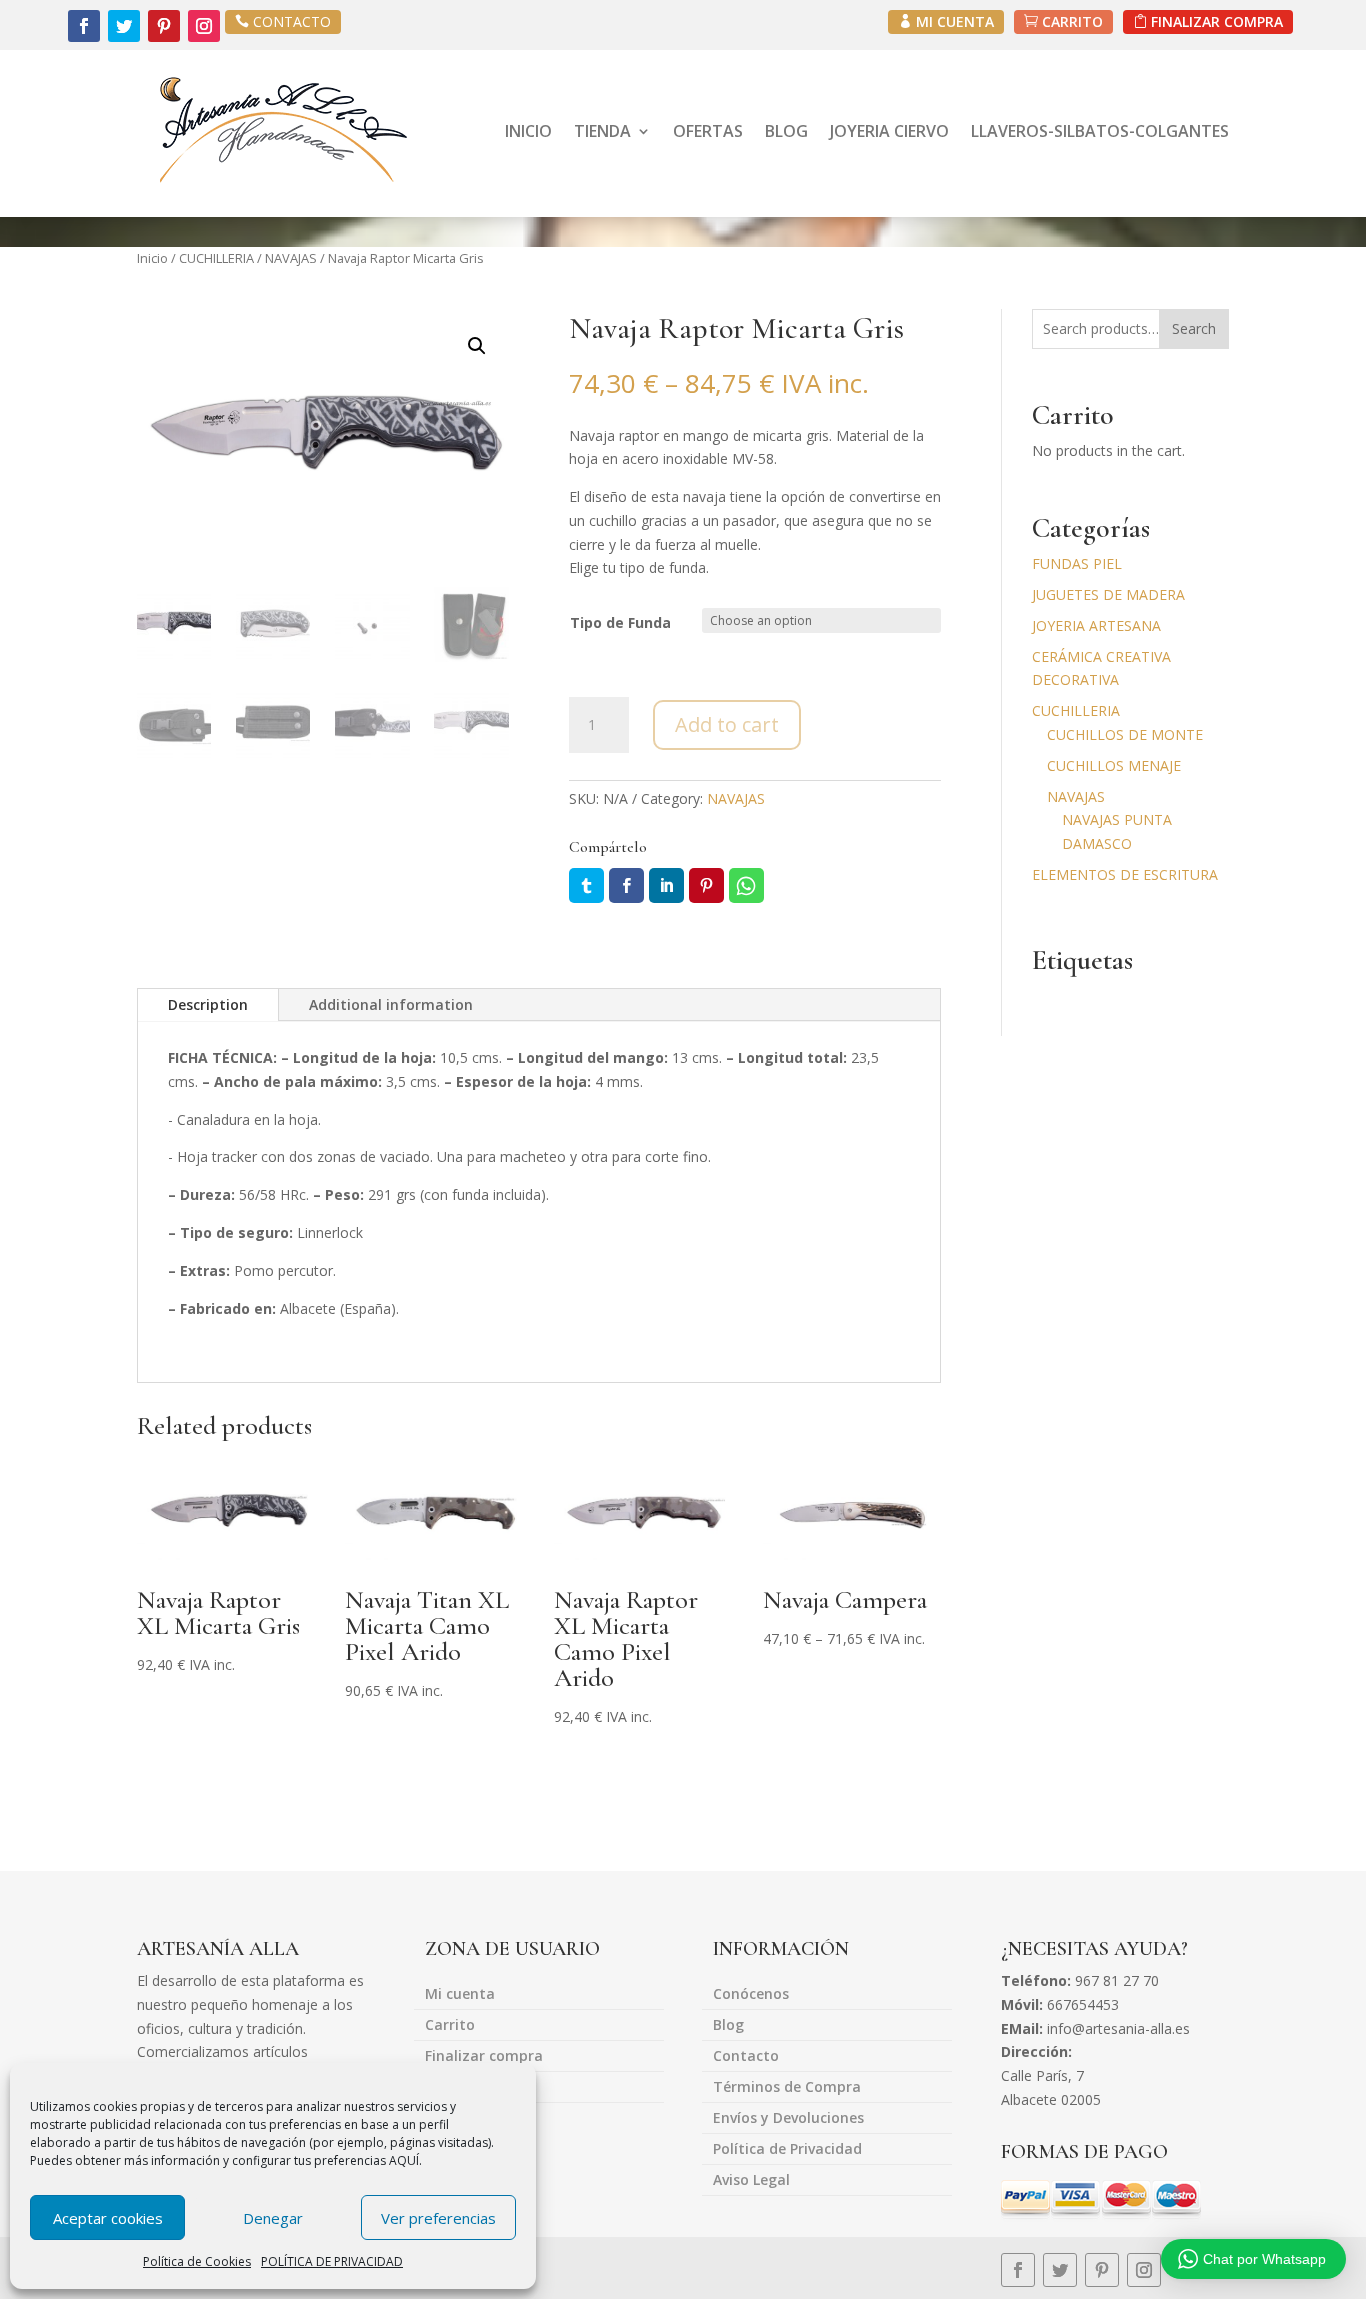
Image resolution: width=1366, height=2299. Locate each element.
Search (1194, 328)
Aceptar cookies (108, 2218)
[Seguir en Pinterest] (164, 26)
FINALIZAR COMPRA (1217, 21)
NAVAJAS (291, 258)
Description (208, 1004)
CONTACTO (292, 21)
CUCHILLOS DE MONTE (1125, 734)
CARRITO (1072, 21)
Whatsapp (746, 885)
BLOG (786, 131)
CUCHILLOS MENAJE (1114, 765)
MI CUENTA (955, 21)
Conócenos (751, 1995)
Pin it (706, 885)
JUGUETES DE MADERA (1108, 594)
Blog (728, 2026)
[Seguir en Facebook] (84, 26)
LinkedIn (666, 885)
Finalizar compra (484, 2057)
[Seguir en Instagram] (204, 26)
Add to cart (727, 724)
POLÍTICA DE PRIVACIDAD (332, 2261)
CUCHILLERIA (216, 258)
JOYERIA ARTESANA (1096, 625)
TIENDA (602, 131)
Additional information (391, 1004)
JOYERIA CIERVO (889, 131)
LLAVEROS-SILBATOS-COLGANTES (1100, 131)
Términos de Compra (787, 2088)
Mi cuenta (460, 1995)
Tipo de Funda (620, 622)
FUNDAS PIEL (1077, 563)
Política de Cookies (197, 2261)
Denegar (273, 2218)
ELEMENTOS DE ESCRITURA (1125, 874)
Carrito (450, 2026)
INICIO (528, 131)
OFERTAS (708, 131)
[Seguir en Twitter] (124, 26)
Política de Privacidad (787, 2150)
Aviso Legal (751, 2181)
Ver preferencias (438, 2218)
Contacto (746, 2057)
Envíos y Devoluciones (788, 2119)
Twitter (586, 885)
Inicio (152, 258)
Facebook (626, 885)
